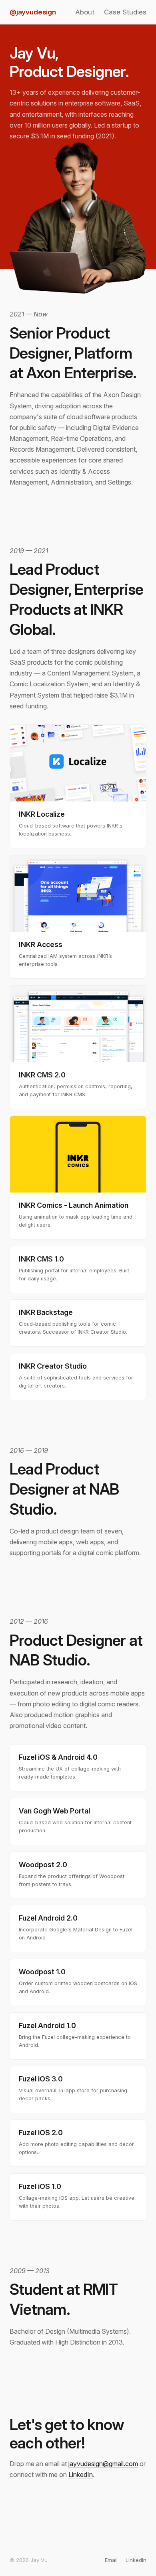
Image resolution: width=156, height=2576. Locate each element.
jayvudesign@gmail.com (103, 2464)
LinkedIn (81, 2475)
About (85, 12)
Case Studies (125, 12)
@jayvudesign (33, 12)
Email (111, 2560)
